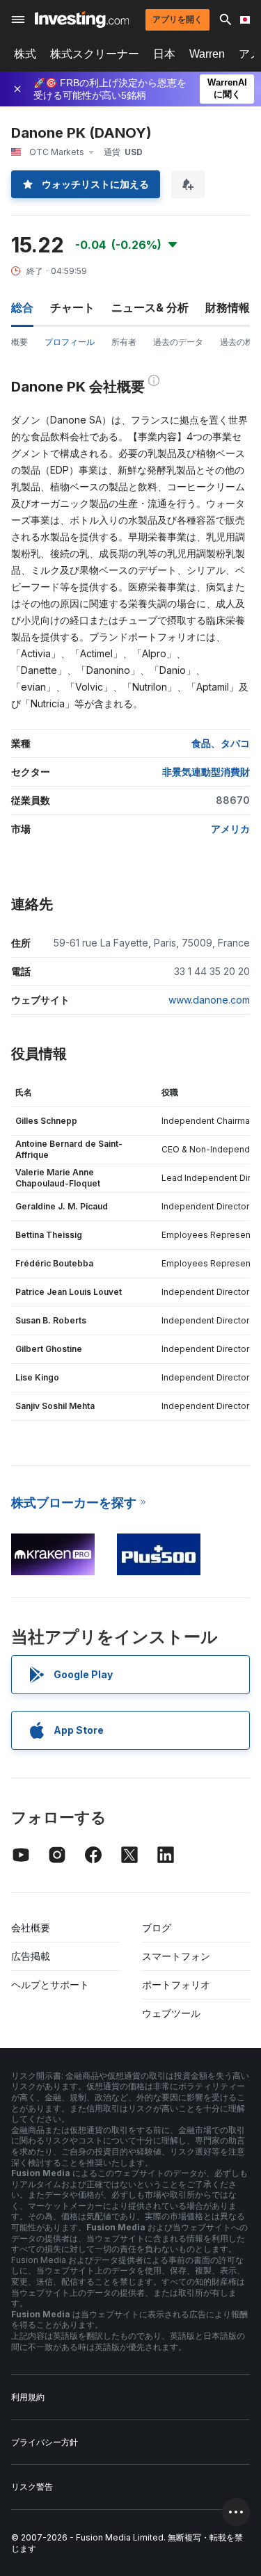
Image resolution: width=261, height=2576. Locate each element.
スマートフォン (176, 1956)
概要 (19, 342)
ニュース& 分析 (150, 307)
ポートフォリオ (176, 1985)
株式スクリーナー (95, 54)
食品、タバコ (221, 743)
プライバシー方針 (45, 2442)
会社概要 (31, 1927)
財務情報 (228, 307)
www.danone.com (209, 1000)
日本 (164, 54)
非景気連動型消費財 (206, 772)
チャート (72, 307)
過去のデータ (178, 342)
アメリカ (230, 829)
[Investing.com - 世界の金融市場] (82, 19)
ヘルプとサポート (50, 1985)
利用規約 (28, 2397)
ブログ (157, 1927)
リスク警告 (32, 2487)
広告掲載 (31, 1956)
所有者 (124, 342)
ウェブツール (171, 2013)
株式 (25, 54)
